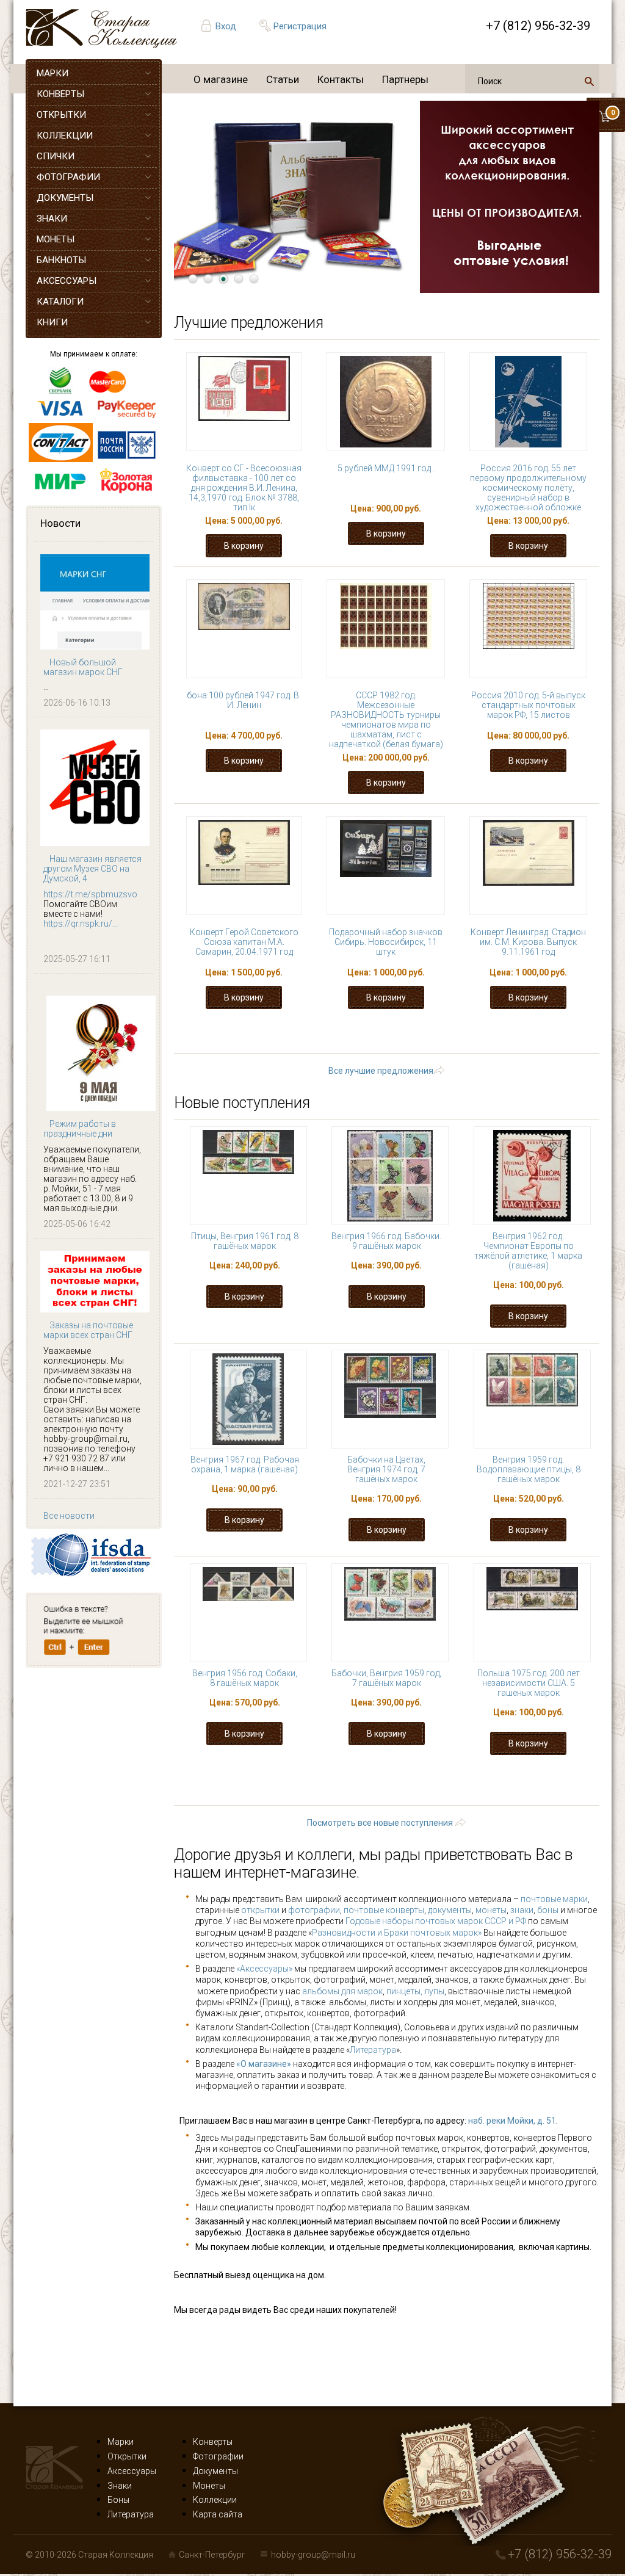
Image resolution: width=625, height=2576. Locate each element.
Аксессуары (132, 2471)
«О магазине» (264, 2064)
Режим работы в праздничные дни (80, 1129)
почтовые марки (554, 1899)
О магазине (221, 79)
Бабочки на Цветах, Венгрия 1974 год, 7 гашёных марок (386, 1469)
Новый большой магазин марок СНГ (83, 667)
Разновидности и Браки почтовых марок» (398, 1933)
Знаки (120, 2486)
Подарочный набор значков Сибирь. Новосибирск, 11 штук (386, 942)
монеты (491, 1910)
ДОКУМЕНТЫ (65, 198)
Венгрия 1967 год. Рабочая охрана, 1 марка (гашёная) (245, 1464)
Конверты (213, 2442)
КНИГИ (52, 322)
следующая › (424, 1045)
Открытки (127, 2456)
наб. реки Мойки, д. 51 (512, 2121)
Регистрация (300, 26)
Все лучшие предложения (381, 1071)
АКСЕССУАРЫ (67, 281)
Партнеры (405, 79)
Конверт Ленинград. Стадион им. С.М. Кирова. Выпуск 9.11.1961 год (528, 942)
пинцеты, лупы (415, 1991)
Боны (118, 2500)
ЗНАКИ (52, 219)
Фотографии (218, 2456)
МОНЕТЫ (56, 239)
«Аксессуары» (264, 1969)
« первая (238, 1033)
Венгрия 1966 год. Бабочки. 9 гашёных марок (386, 1241)
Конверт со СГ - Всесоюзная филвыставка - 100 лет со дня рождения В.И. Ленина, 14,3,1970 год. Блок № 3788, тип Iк (244, 488)
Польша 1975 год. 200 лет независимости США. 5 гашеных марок (529, 1683)
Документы (215, 2471)
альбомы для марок (342, 1991)
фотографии (314, 1910)
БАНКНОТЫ (61, 260)
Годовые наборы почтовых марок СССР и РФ (436, 1921)
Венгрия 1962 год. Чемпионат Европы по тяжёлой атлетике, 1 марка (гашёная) (528, 1251)
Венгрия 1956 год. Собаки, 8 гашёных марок (245, 1678)
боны (548, 1910)
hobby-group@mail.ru (313, 2555)
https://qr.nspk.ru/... (81, 924)
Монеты (209, 2486)
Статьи (283, 79)
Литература (373, 2050)
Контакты (341, 79)
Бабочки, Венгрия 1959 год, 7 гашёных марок (386, 1678)
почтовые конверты (384, 1910)
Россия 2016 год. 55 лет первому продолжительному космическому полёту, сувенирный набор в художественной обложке (528, 488)
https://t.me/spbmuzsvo (90, 894)
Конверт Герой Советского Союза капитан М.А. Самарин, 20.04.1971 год (244, 942)
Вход (226, 26)
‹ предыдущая (317, 1033)
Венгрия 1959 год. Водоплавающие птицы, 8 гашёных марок (529, 1469)
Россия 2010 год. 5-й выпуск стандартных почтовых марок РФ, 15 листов (528, 705)
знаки (522, 1910)
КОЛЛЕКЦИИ (65, 136)
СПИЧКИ (56, 156)
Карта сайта (218, 2514)
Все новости (69, 1516)
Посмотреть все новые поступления (380, 1823)
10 (330, 1045)
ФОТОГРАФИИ (68, 177)
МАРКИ (52, 73)
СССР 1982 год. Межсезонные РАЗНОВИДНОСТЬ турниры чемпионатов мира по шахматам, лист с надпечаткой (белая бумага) (386, 720)
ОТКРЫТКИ (61, 115)
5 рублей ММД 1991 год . (386, 468)
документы (450, 1910)
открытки (260, 1910)
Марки (121, 2442)
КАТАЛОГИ (60, 302)
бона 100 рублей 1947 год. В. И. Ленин (244, 700)
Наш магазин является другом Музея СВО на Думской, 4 (92, 869)
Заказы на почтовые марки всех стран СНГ (88, 1330)
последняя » (508, 1045)
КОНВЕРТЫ (60, 94)
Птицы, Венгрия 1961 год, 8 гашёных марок (245, 1241)
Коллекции (215, 2500)
